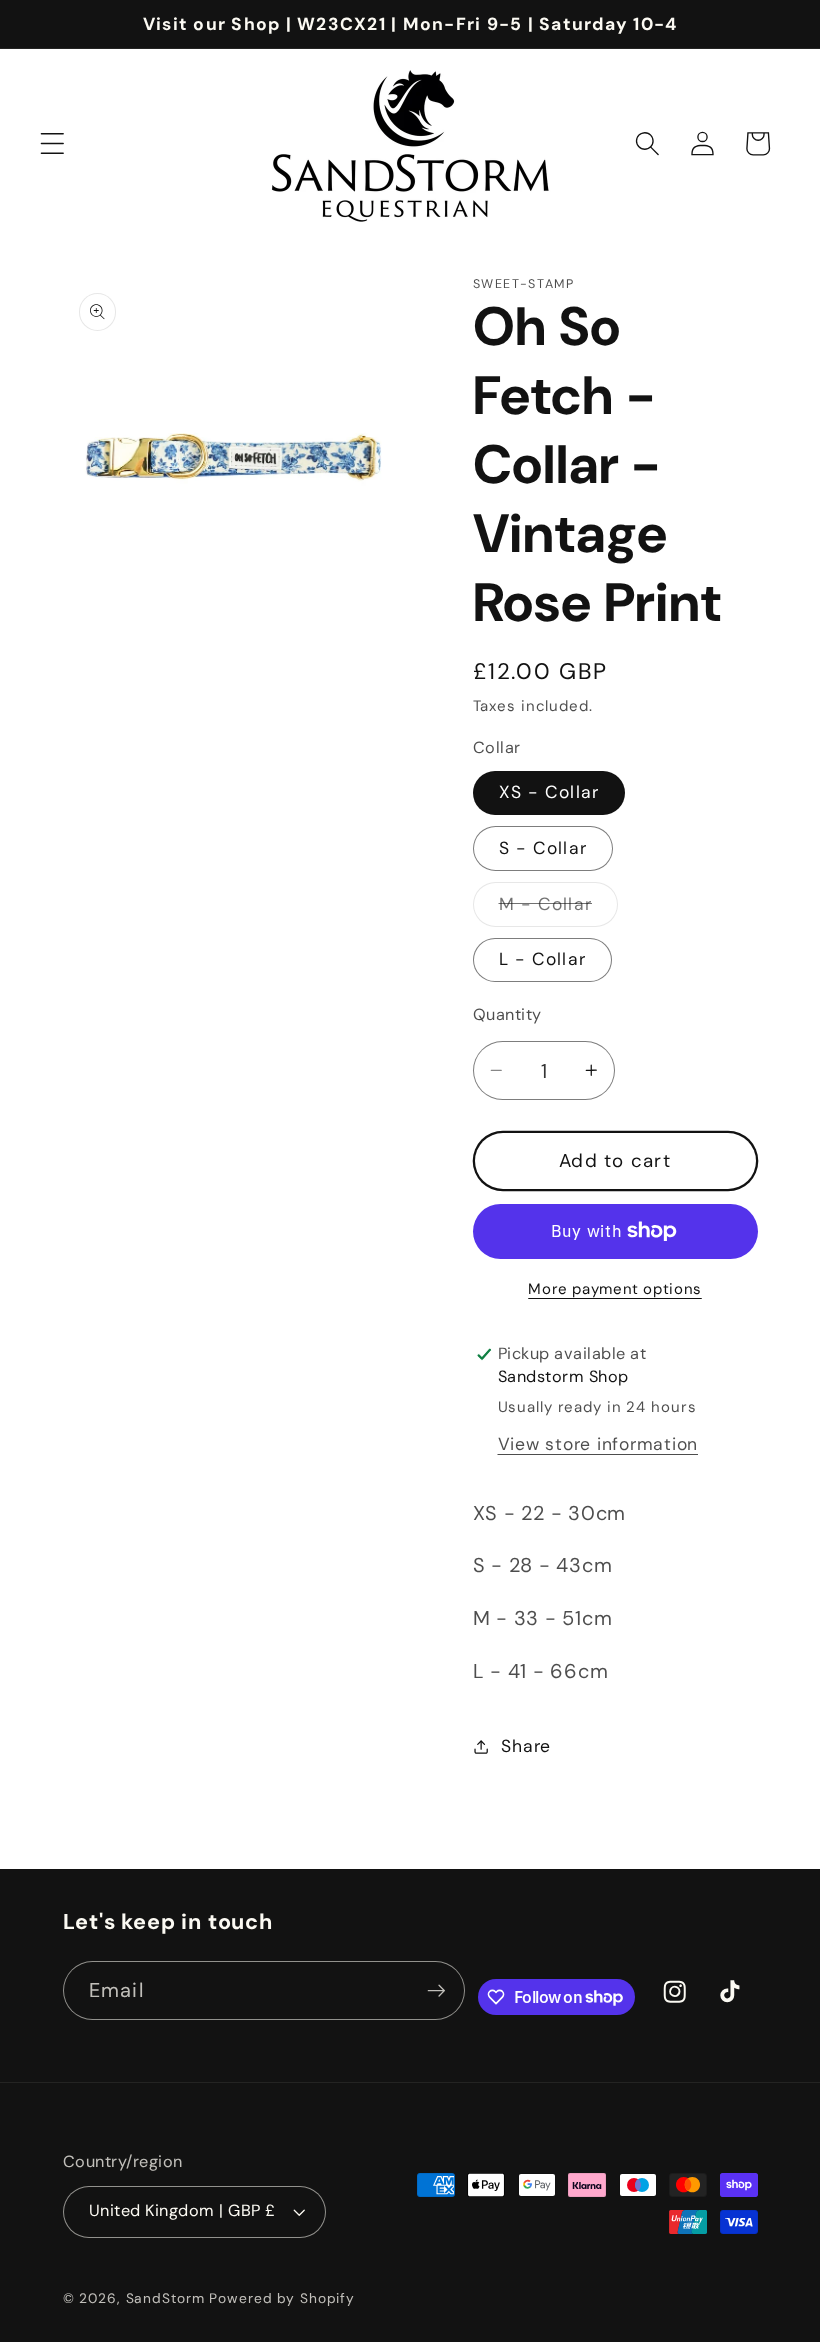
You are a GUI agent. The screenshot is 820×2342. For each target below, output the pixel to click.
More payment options (615, 1289)
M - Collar (559, 909)
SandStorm (165, 2298)
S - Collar (543, 848)
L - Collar (543, 959)
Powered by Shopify (282, 2298)
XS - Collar (549, 792)
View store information (598, 1444)
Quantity (507, 1014)
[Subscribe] (436, 1990)
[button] (52, 143)
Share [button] (526, 1746)
